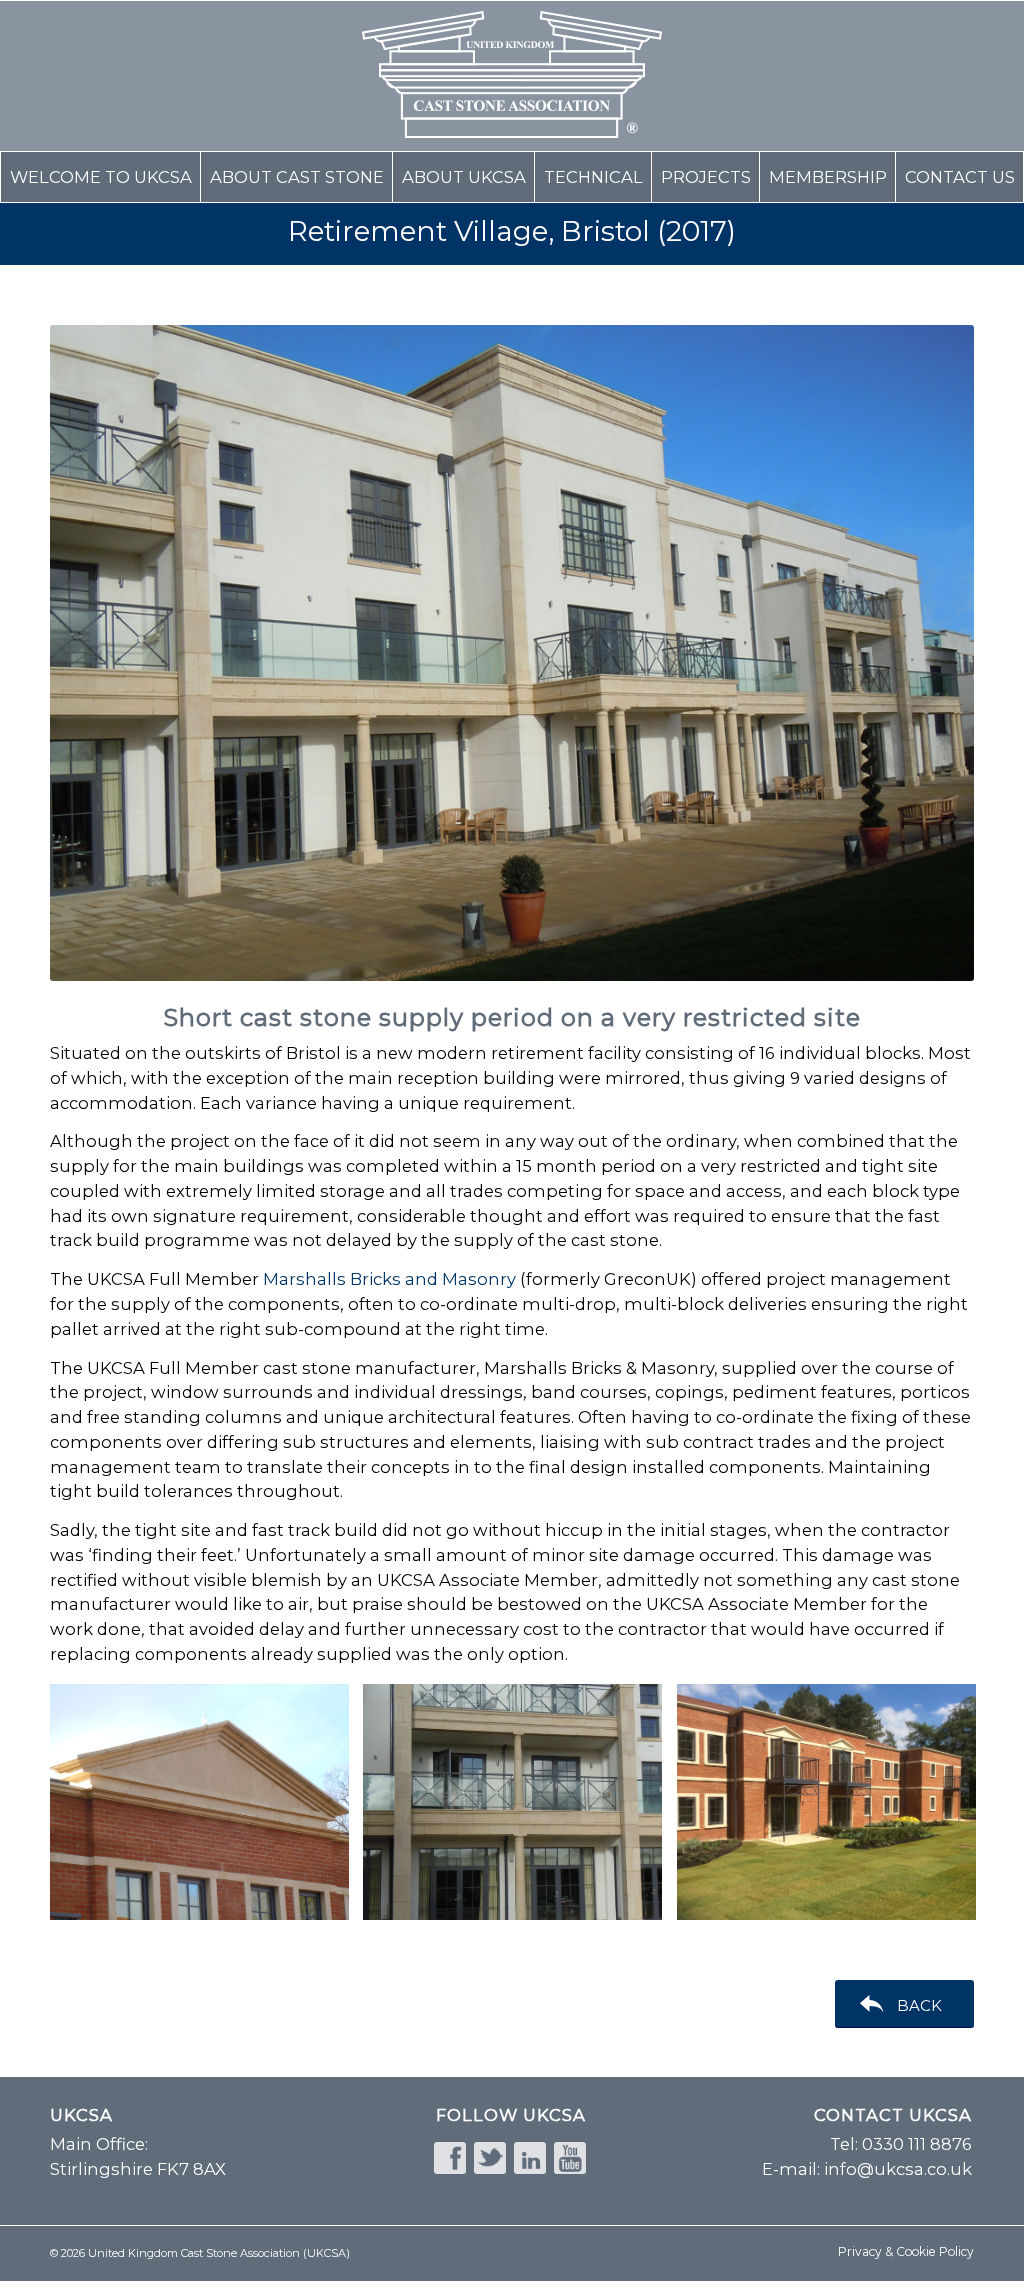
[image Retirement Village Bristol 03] (520, 1809)
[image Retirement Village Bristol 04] (207, 1809)
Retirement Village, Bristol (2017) (512, 231)
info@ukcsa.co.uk (898, 2169)
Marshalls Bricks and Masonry (389, 1279)
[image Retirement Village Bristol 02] (834, 1809)
